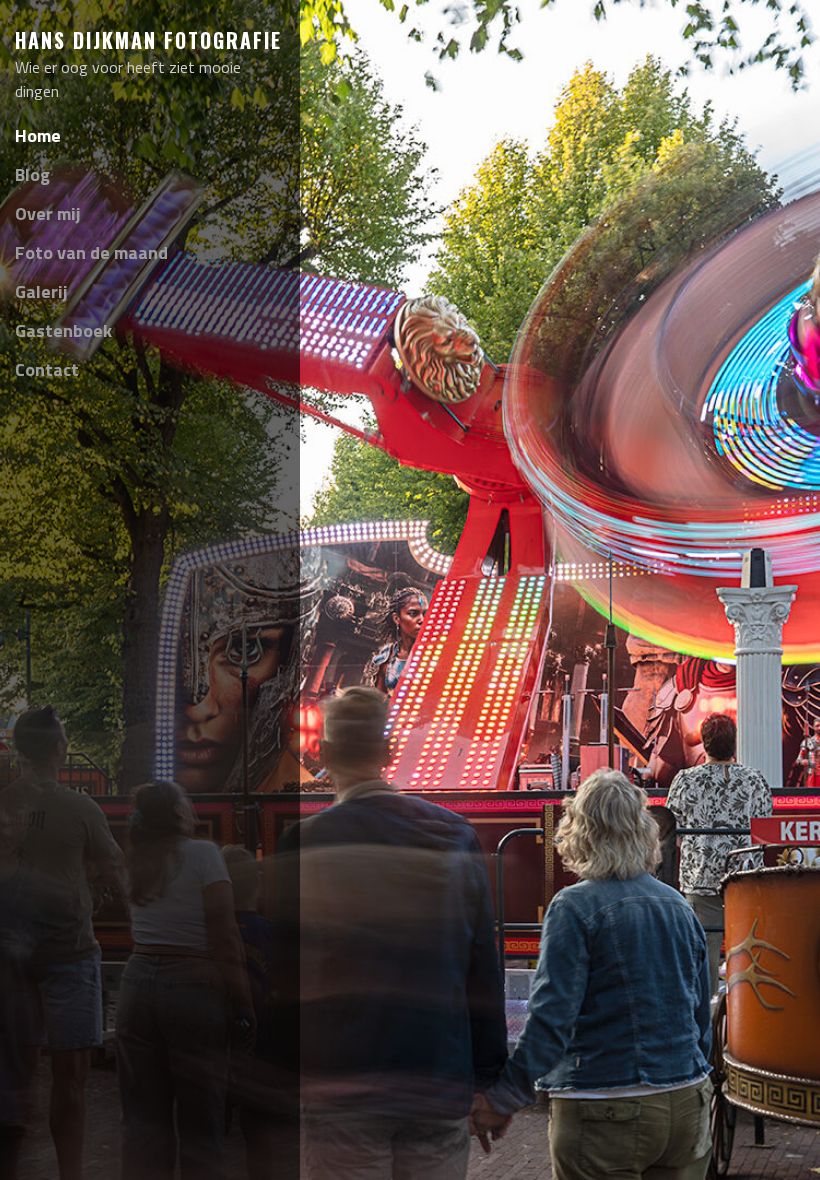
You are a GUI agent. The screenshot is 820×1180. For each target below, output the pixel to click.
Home (38, 135)
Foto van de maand (91, 252)
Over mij (48, 213)
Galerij (41, 291)
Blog (32, 174)
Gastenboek (63, 330)
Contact (47, 369)
